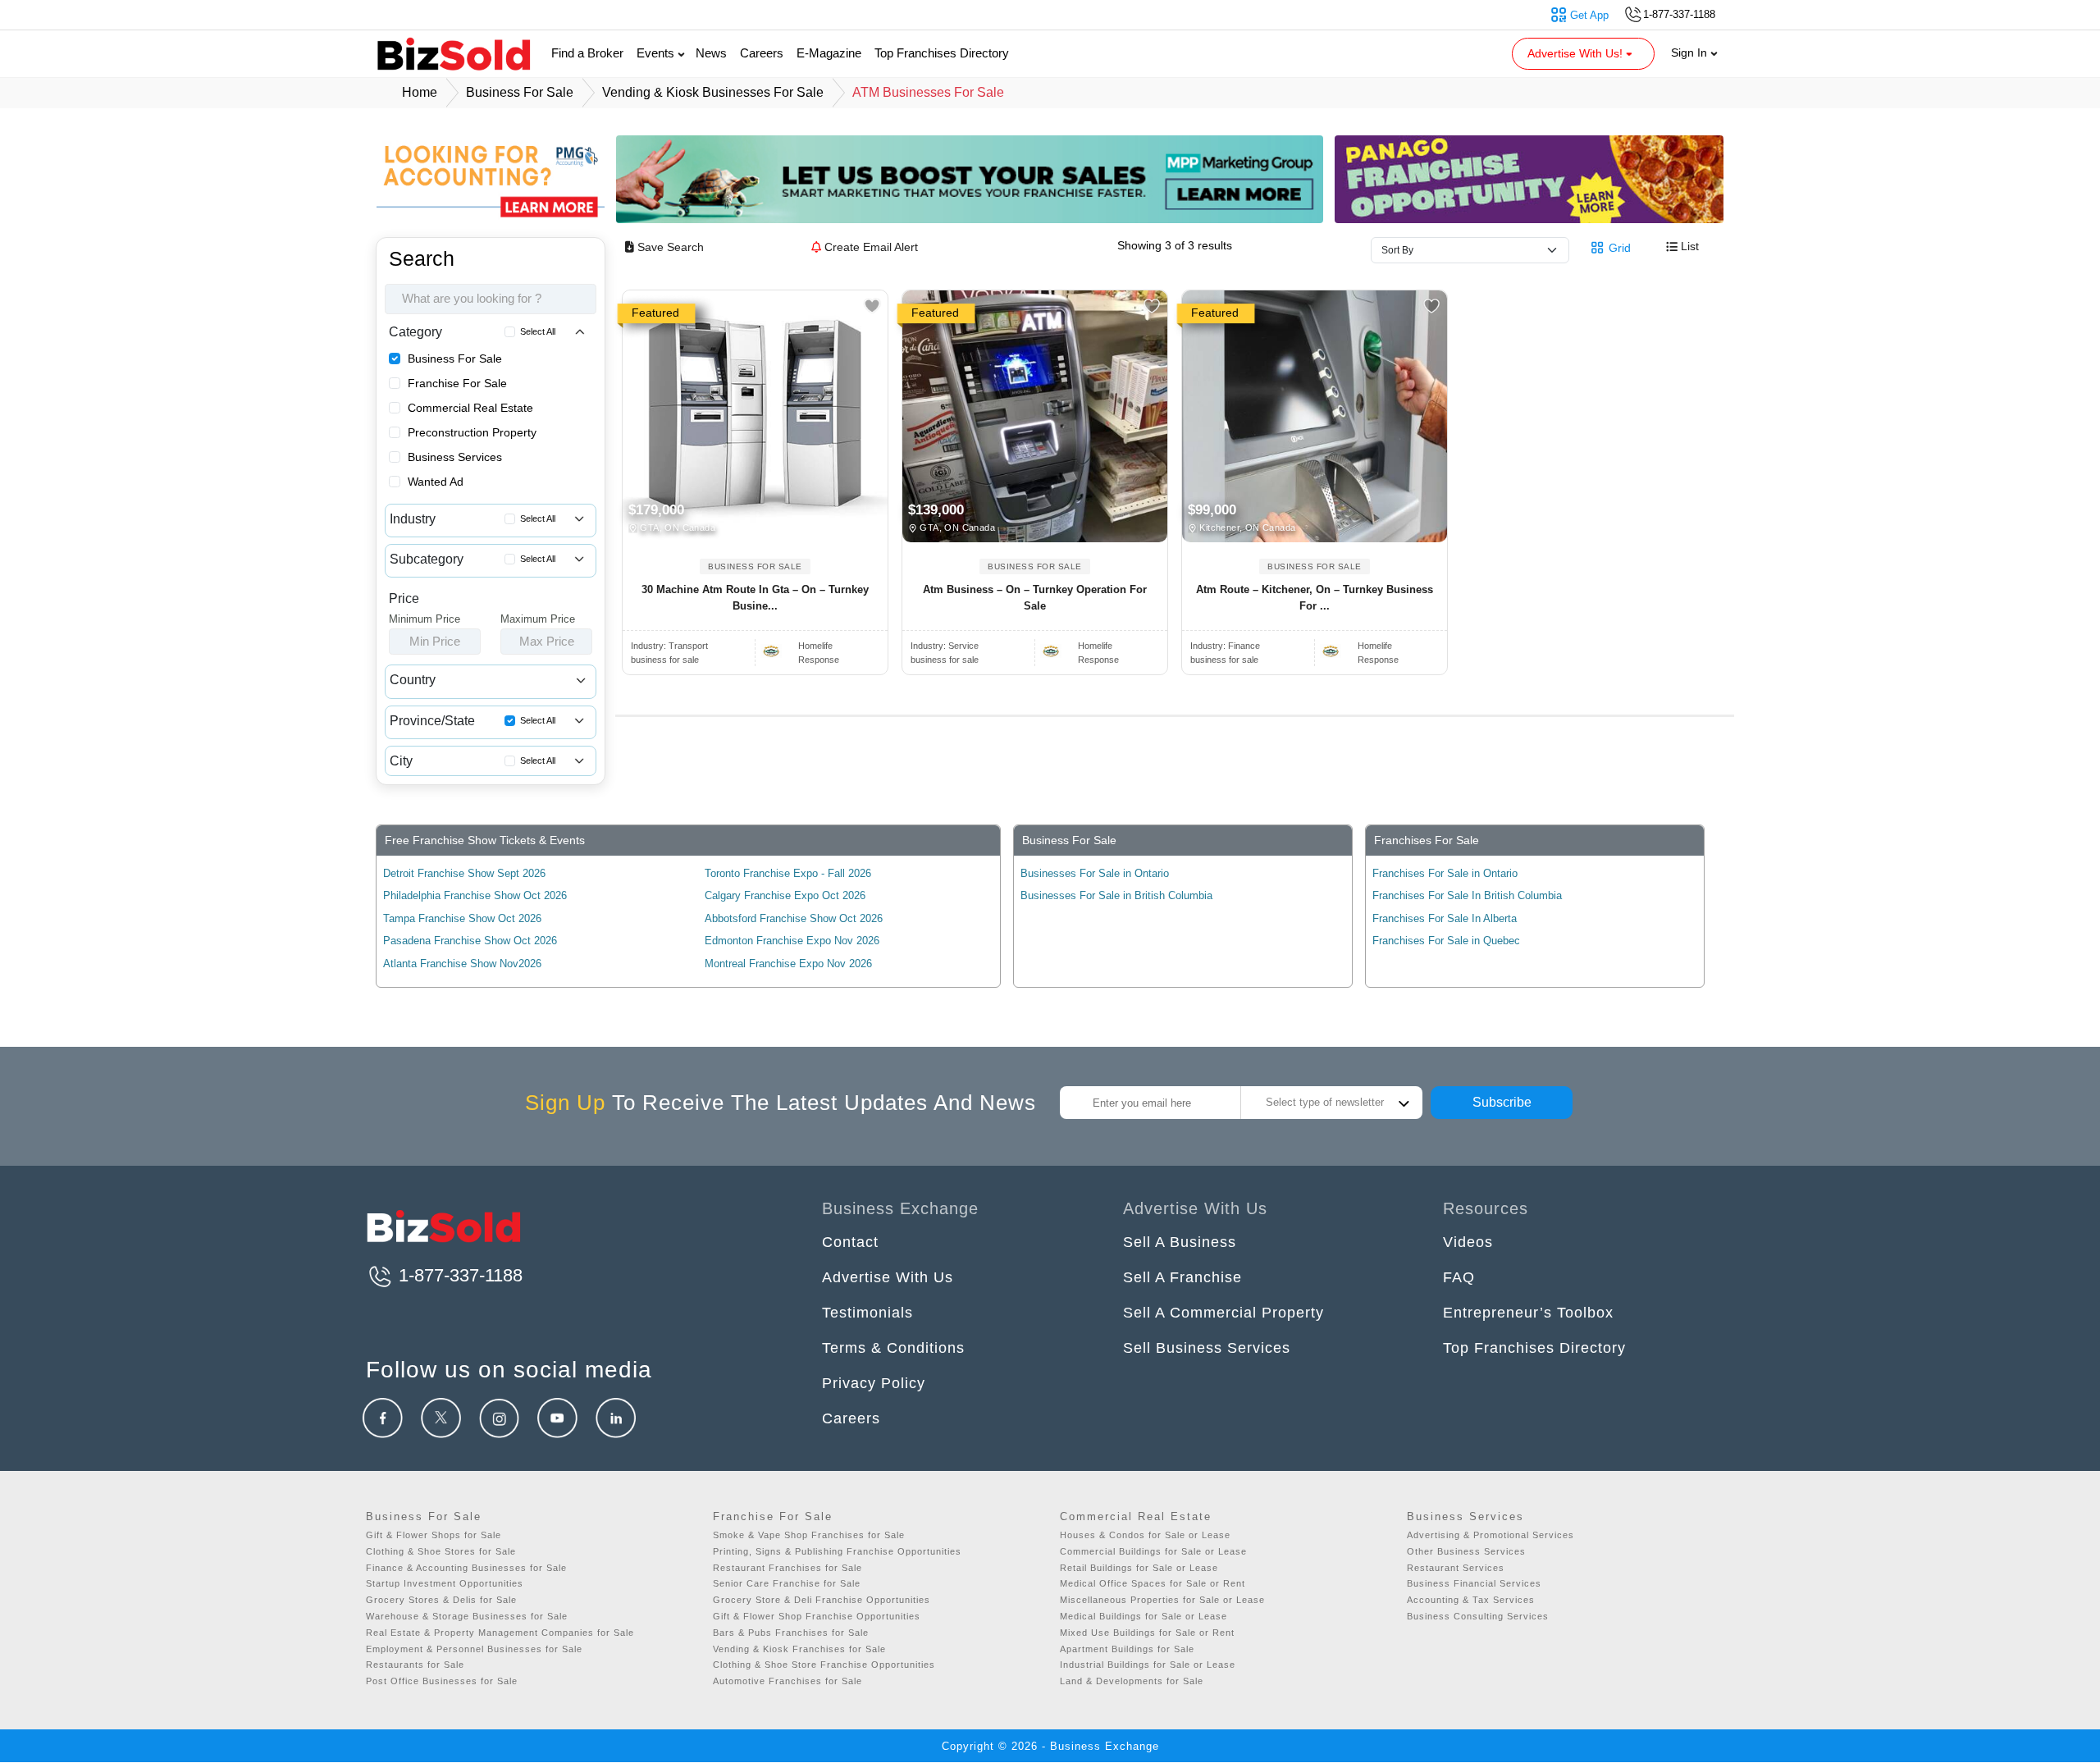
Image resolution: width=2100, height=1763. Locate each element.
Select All (538, 331)
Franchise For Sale (457, 383)
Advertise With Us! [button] (1577, 53)
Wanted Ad (436, 482)
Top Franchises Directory (942, 53)
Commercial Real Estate (470, 408)
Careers (762, 53)
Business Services (455, 457)
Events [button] (657, 53)
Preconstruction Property (472, 432)
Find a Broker (587, 53)
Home (420, 92)
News (711, 53)
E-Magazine (829, 53)
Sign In (1691, 53)
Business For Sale (455, 359)
